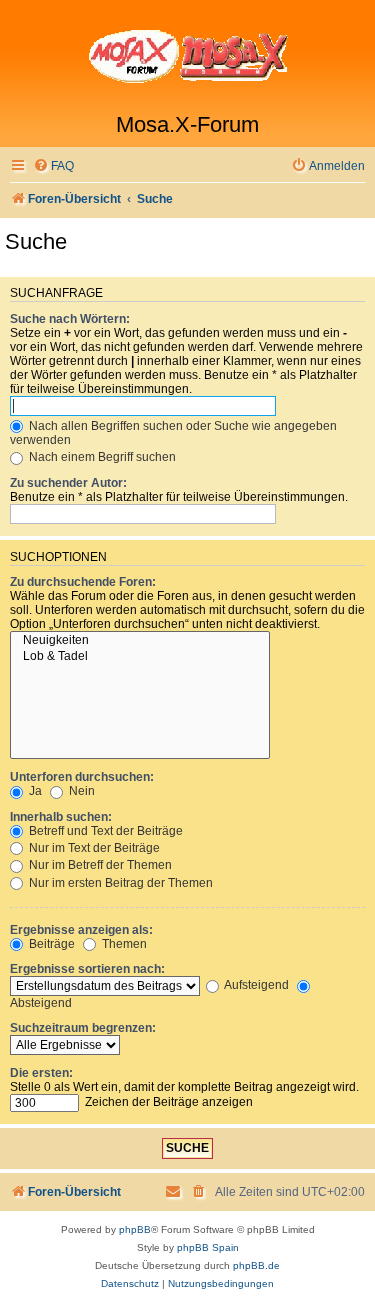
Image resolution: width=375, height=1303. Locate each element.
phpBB (135, 1229)
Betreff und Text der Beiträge (104, 831)
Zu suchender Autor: (68, 483)
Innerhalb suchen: (61, 817)
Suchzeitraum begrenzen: (83, 1028)
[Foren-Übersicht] (187, 56)
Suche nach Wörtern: (70, 319)
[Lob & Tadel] (140, 657)
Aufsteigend (255, 985)
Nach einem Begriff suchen (101, 457)
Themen (123, 944)
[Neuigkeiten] (140, 641)
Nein (80, 791)
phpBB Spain (208, 1247)
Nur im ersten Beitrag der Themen (119, 883)
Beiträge (50, 944)
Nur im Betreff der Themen (99, 865)
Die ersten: (41, 1073)
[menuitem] (53, 166)
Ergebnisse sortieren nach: (87, 969)
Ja (34, 791)
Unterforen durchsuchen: (82, 777)
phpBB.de (256, 1265)
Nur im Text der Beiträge (93, 848)
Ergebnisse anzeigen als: (81, 930)
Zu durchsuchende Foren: (83, 582)
